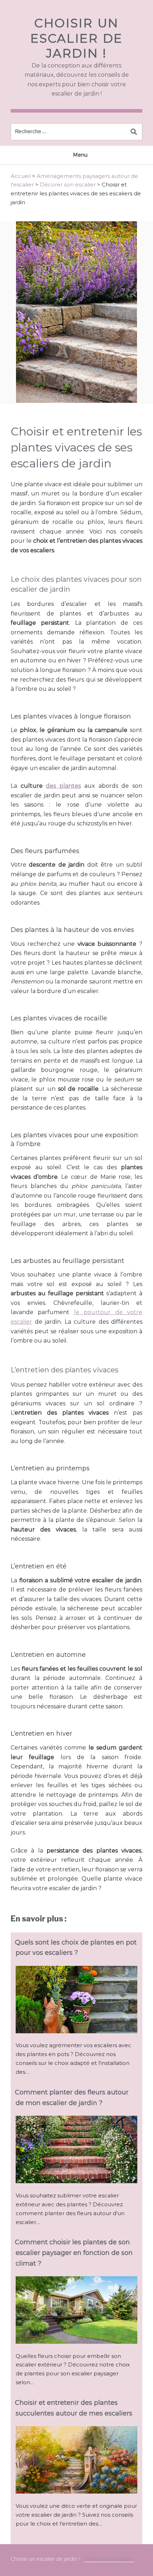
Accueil (21, 176)
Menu (80, 155)
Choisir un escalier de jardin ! (76, 38)
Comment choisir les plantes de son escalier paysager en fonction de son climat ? (74, 2253)
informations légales (109, 2559)
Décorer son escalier (68, 185)
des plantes (63, 786)
